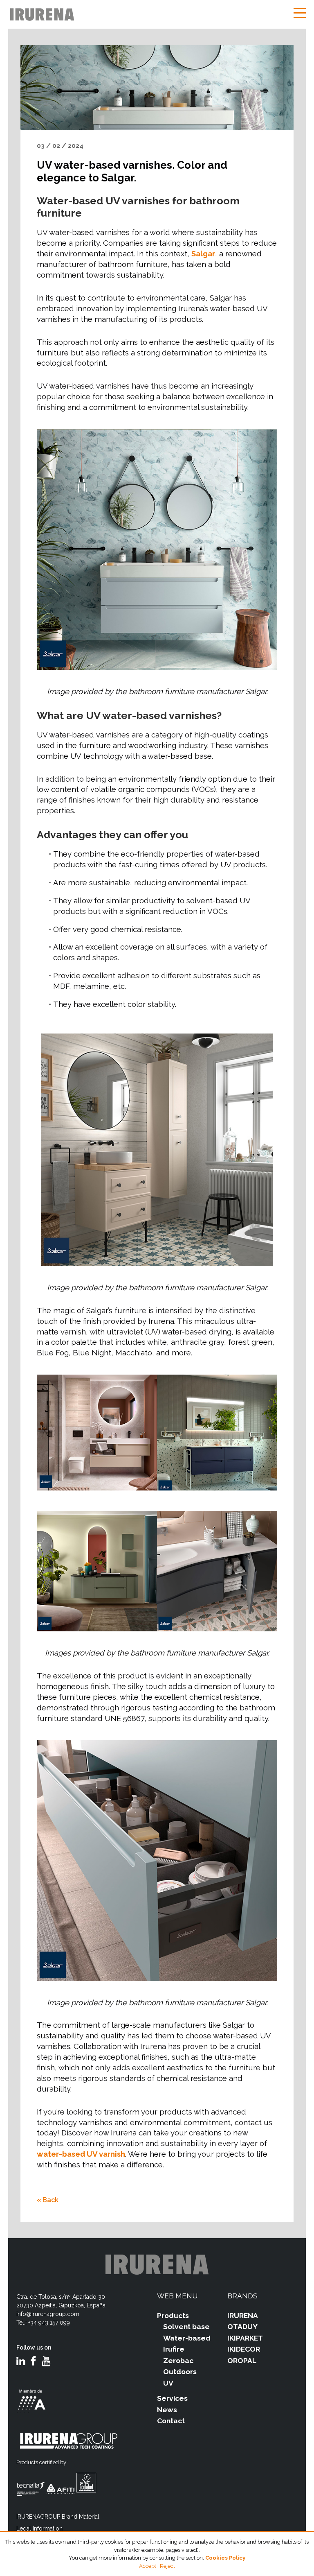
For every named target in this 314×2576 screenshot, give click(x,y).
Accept (148, 2566)
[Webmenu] (300, 14)
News (167, 2410)
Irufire (174, 2349)
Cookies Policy (225, 2558)
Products (173, 2316)
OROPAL (242, 2361)
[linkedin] (21, 2362)
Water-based (187, 2338)
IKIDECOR (244, 2349)
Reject (167, 2566)
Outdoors (180, 2372)
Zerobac (178, 2361)
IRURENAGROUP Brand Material (58, 2517)
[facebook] (33, 2362)
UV (168, 2383)
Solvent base (186, 2327)
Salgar (203, 254)
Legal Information (39, 2529)
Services (172, 2398)
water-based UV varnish (81, 2154)
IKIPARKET (245, 2338)
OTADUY (242, 2327)
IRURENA (243, 2316)
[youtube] (46, 2362)
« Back (48, 2200)
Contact (171, 2421)
